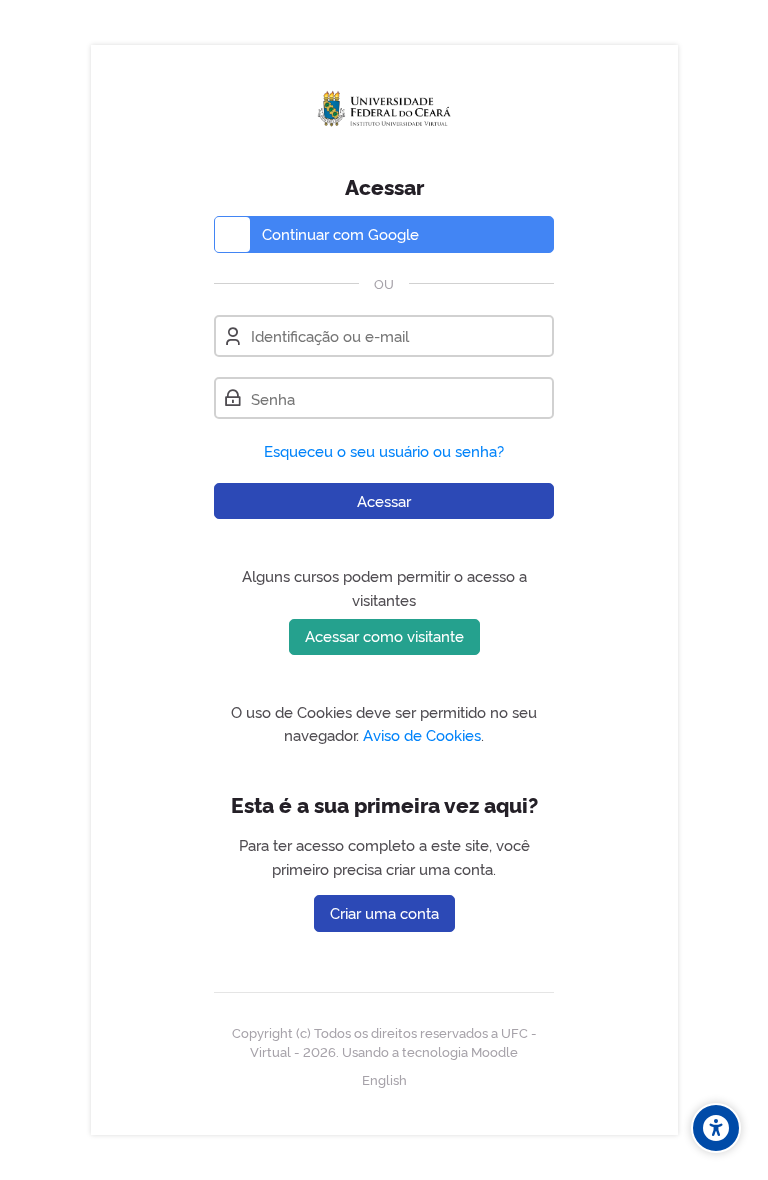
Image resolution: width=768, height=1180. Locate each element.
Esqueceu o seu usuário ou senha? (384, 450)
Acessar (384, 500)
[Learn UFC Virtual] (384, 109)
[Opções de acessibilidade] (716, 1128)
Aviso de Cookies (422, 734)
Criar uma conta (384, 912)
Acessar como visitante (384, 635)
